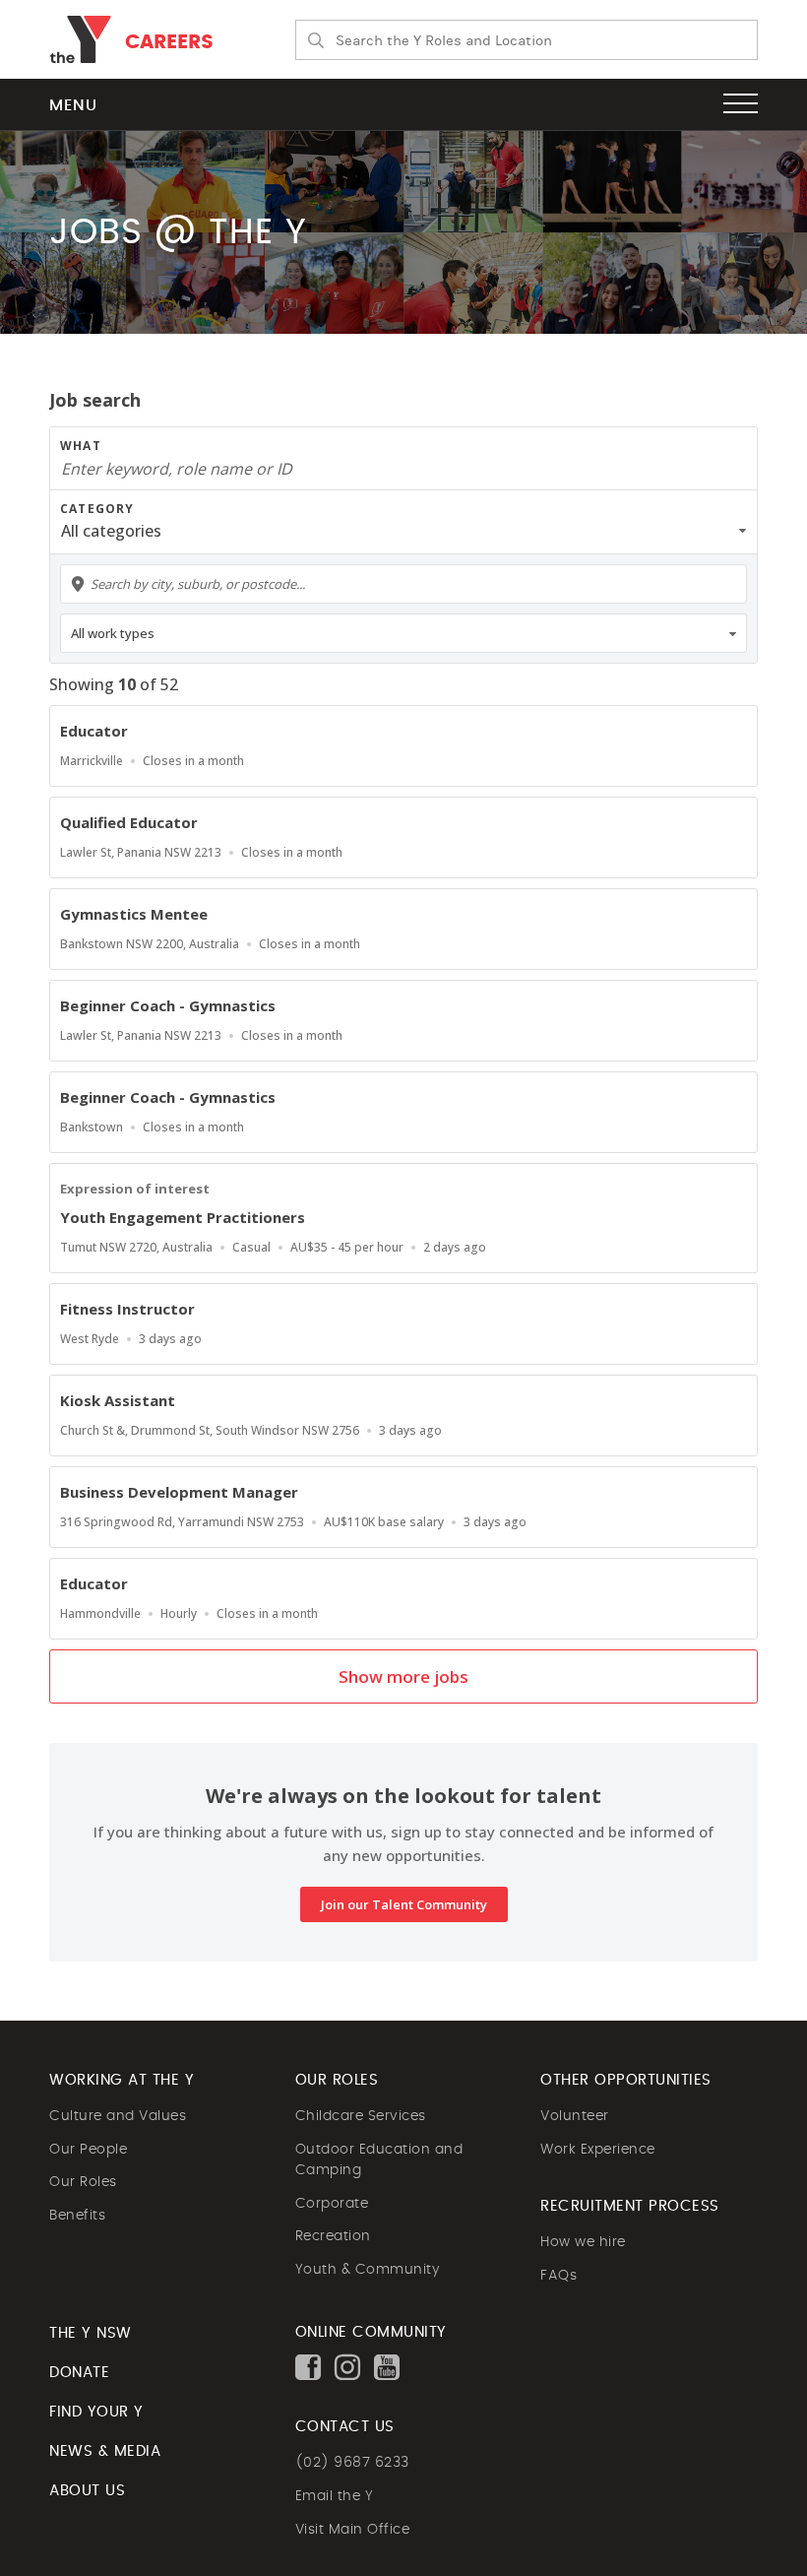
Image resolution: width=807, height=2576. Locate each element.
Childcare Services (361, 2116)
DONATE (79, 2373)
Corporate (332, 2204)
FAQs (559, 2276)
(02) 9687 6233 (352, 2463)
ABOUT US (87, 2491)
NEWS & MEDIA (105, 2451)
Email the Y (335, 2496)
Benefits (77, 2216)
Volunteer (575, 2116)
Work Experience (598, 2150)
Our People (88, 2150)
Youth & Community (368, 2270)
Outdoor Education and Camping (379, 2160)
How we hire (583, 2242)
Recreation (333, 2236)
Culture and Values (118, 2116)
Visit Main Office (353, 2530)
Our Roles (83, 2182)
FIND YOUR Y (96, 2412)
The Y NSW (91, 2333)
